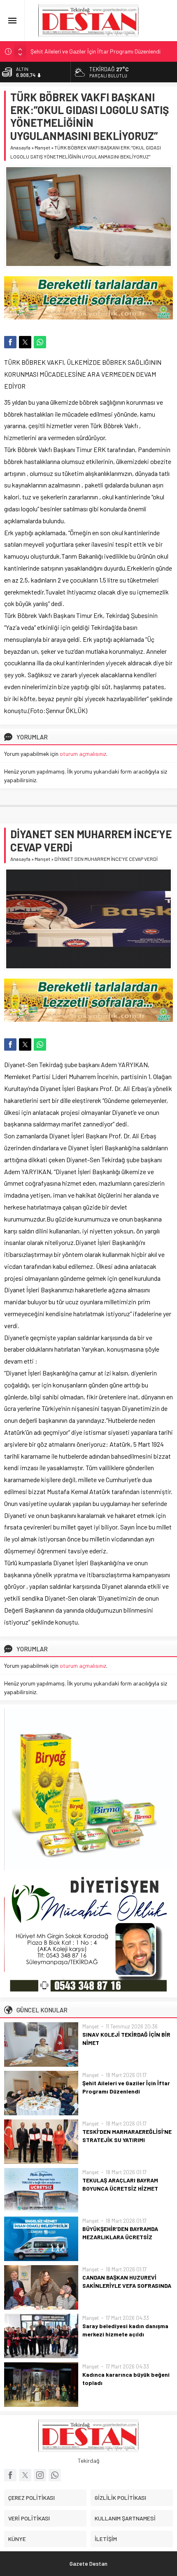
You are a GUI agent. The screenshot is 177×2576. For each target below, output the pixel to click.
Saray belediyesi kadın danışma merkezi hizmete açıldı (125, 2330)
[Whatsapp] (55, 2475)
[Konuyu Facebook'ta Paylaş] (10, 342)
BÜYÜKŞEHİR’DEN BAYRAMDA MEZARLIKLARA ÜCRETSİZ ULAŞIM (120, 2237)
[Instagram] (40, 2475)
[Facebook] (10, 2475)
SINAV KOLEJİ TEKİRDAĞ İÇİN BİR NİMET (126, 2039)
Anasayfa (20, 147)
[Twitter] (25, 2475)
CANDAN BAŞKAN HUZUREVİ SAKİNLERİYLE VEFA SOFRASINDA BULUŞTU (127, 2286)
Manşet (42, 147)
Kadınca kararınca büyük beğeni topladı (126, 2379)
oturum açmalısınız (83, 754)
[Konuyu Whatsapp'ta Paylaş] (40, 342)
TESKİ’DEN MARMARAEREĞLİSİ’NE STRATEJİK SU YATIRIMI (127, 2136)
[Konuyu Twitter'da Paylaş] (25, 342)
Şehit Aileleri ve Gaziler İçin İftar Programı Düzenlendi (95, 51)
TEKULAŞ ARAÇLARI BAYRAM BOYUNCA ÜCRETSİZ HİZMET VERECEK (120, 2188)
